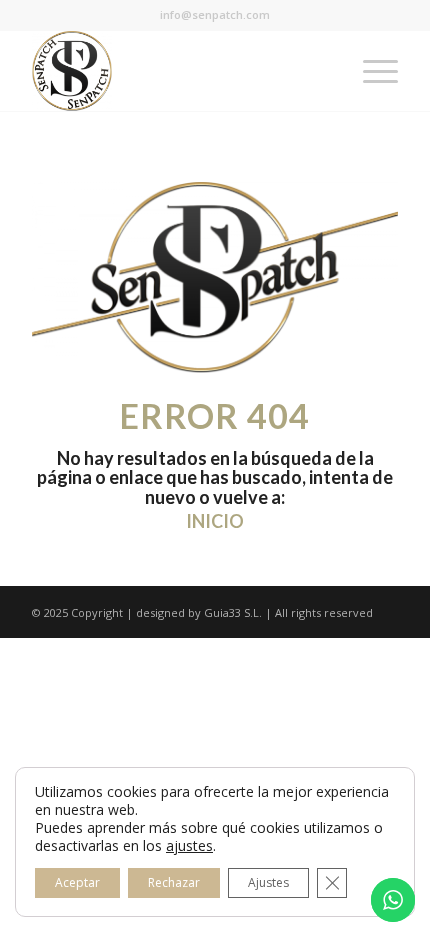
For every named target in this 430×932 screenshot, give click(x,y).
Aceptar (77, 882)
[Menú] (370, 71)
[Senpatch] (178, 71)
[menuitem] (370, 71)
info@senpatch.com (215, 14)
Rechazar (174, 882)
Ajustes (268, 882)
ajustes (189, 846)
